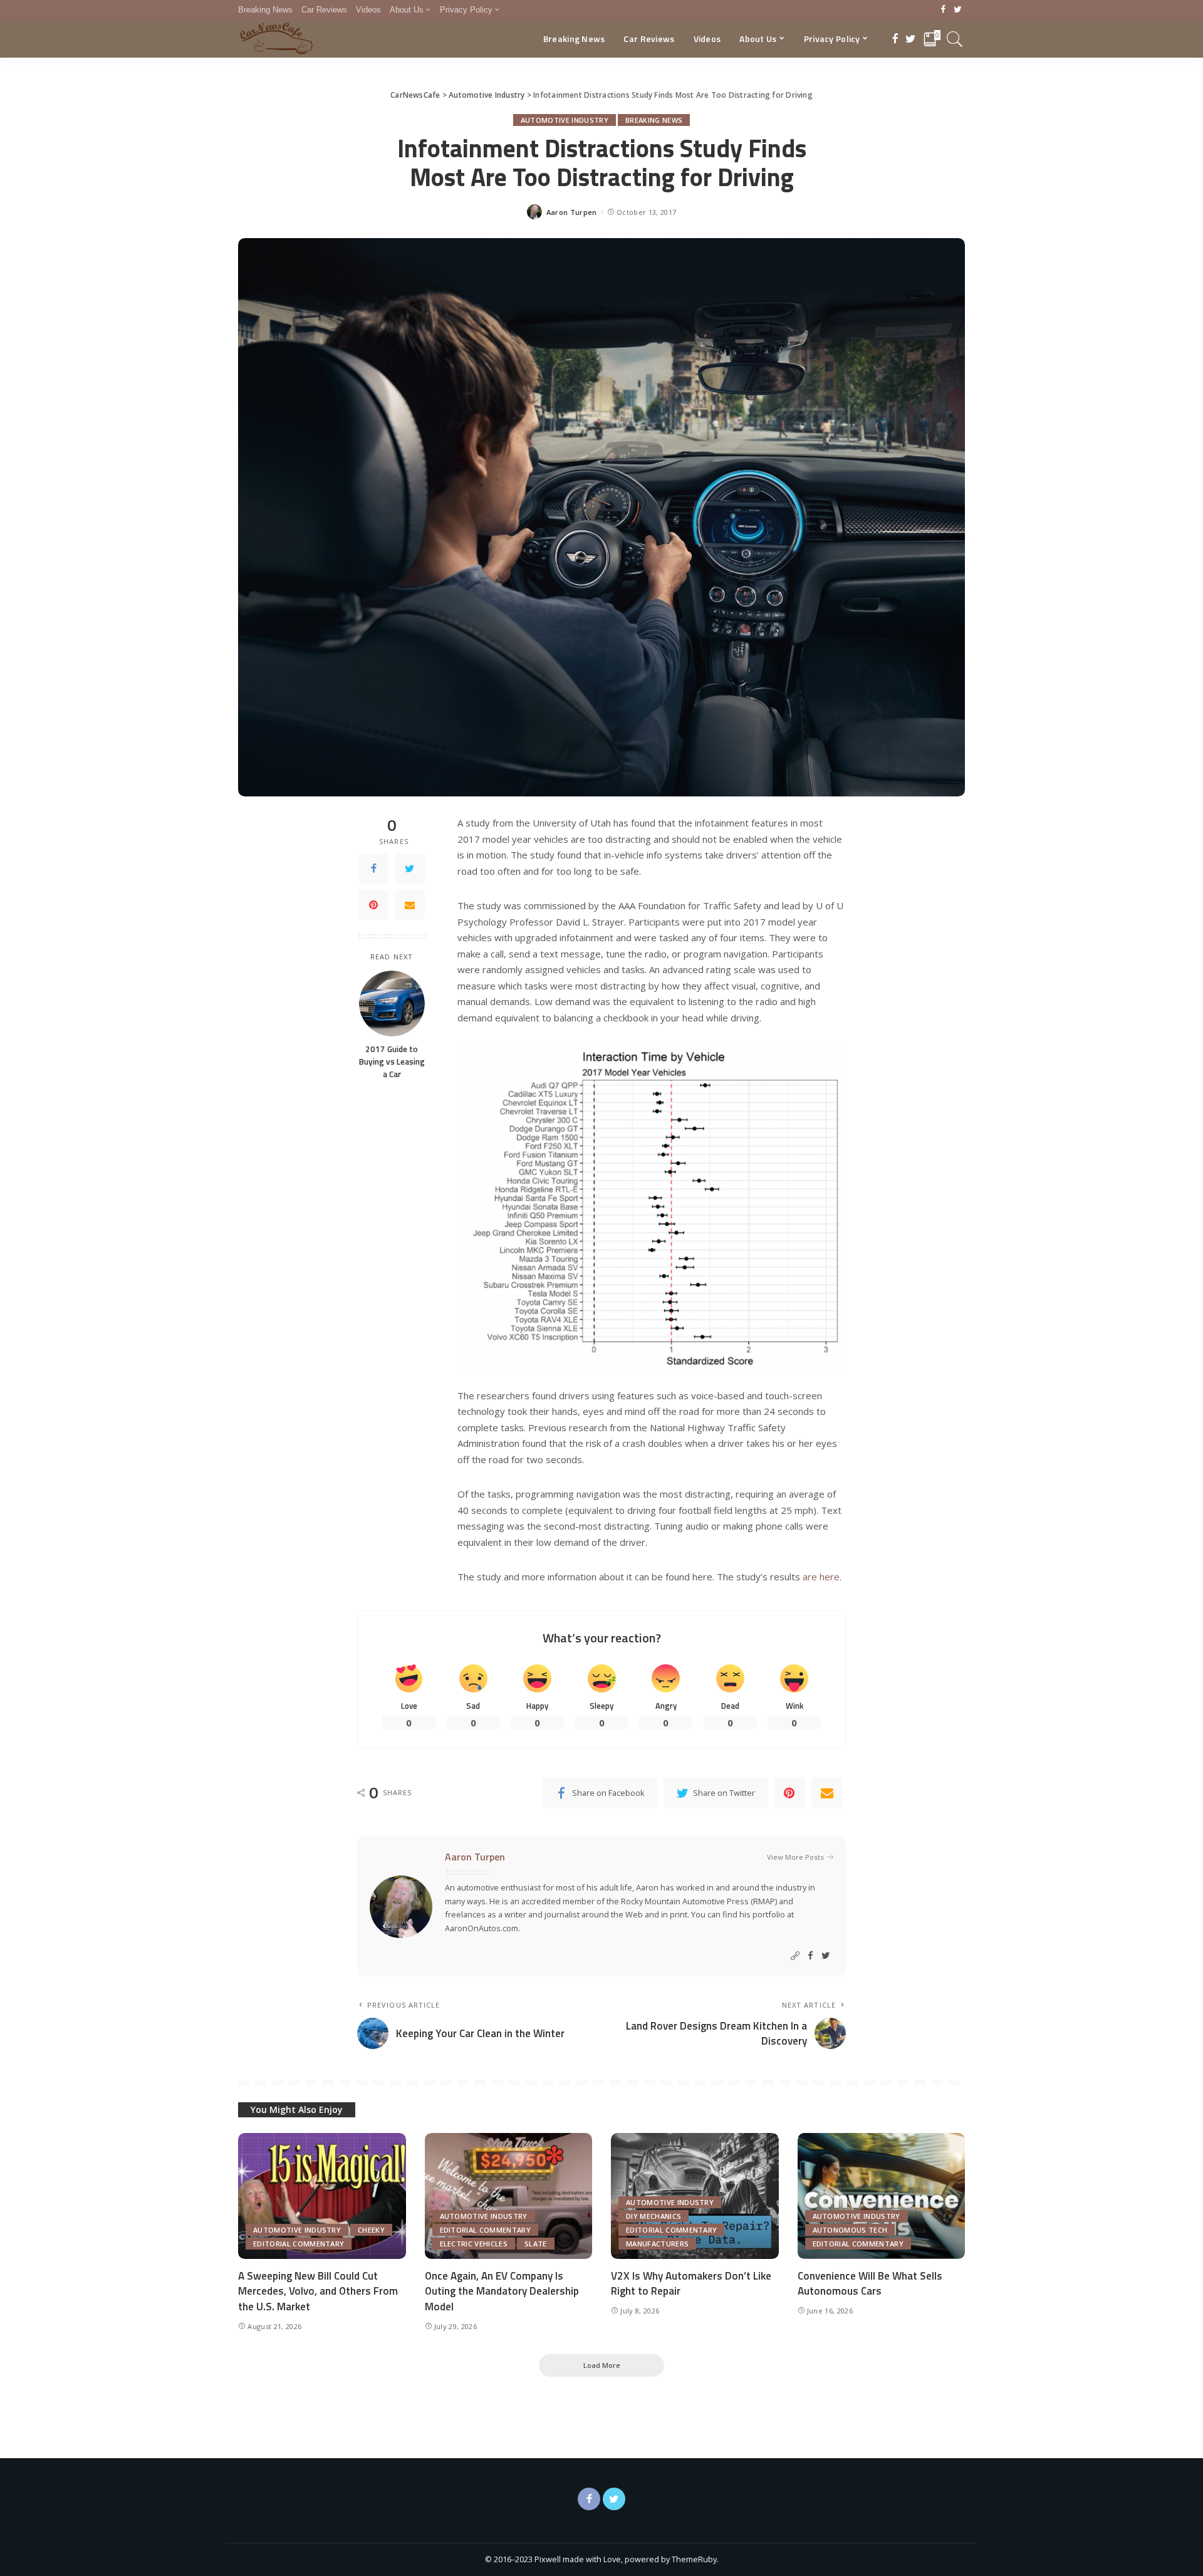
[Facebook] (943, 10)
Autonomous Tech (850, 2230)
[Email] (410, 905)
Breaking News (654, 120)
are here (821, 1577)
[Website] (795, 1956)
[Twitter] (958, 10)
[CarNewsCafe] (276, 39)
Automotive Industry (565, 120)
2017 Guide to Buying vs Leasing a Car (392, 1062)
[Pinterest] (373, 905)
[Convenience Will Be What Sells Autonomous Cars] (882, 2196)
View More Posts (795, 1857)
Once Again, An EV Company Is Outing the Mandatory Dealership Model (502, 2291)
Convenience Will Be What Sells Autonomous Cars (870, 2284)
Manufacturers (657, 2244)
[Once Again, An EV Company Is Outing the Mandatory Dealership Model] (509, 2196)
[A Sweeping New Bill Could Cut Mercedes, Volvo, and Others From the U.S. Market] (322, 2196)
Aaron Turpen (572, 212)
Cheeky (371, 2230)
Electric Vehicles (474, 2244)
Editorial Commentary (299, 2244)
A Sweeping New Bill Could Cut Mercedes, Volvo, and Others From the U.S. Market (318, 2291)
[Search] (955, 39)
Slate (536, 2244)
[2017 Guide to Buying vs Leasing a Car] (392, 1004)
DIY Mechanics (654, 2216)
